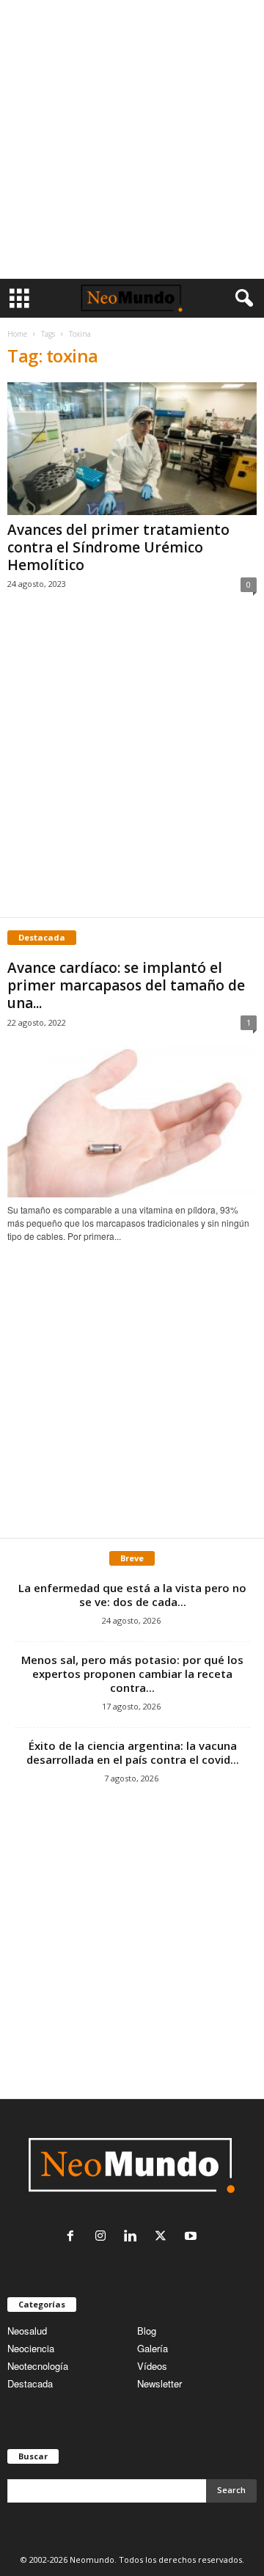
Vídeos (152, 2366)
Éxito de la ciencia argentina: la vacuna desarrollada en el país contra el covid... (133, 1752)
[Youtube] (192, 2237)
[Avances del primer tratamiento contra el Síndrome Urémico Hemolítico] (132, 449)
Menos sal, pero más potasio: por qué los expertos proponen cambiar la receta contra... (132, 1674)
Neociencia (31, 2348)
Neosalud (27, 2331)
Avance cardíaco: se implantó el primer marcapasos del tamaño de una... (126, 985)
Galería (153, 2348)
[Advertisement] (132, 139)
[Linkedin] (134, 2237)
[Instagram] (104, 2237)
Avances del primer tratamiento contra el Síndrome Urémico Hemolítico (118, 547)
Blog (147, 2331)
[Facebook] (74, 2237)
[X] (164, 2237)
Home (17, 334)
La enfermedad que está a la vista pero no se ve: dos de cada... (132, 1595)
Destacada (30, 2383)
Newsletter (159, 2383)
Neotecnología (38, 2366)
